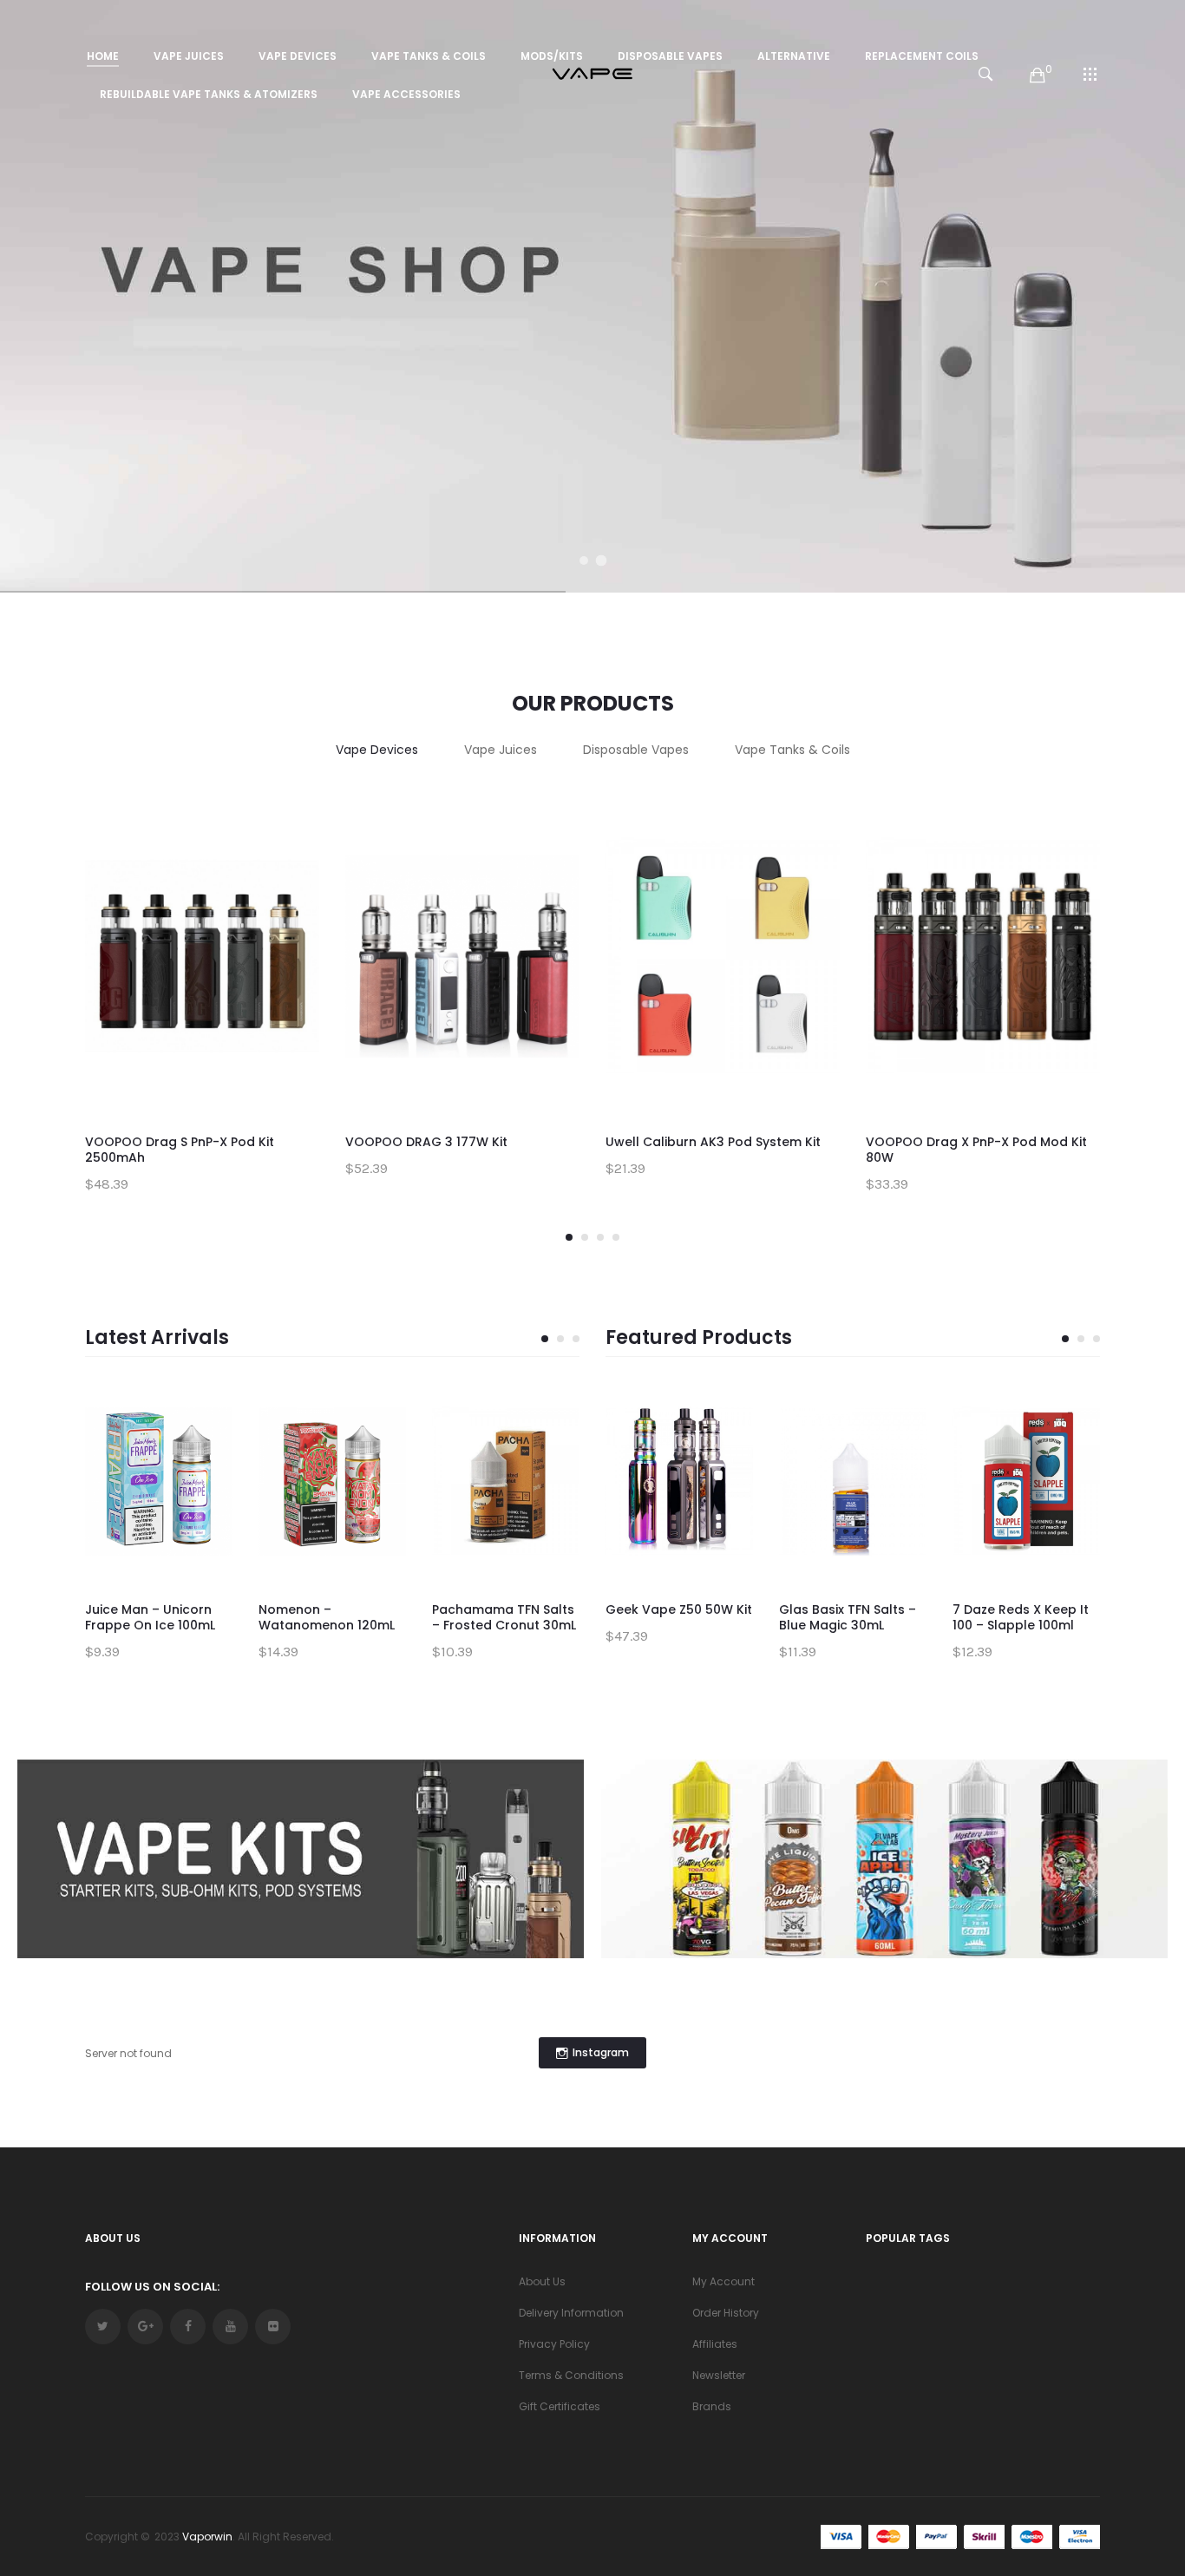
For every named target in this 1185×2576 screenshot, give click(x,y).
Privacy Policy (554, 2344)
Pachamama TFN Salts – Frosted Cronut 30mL (504, 1617)
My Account (723, 2281)
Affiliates (715, 2344)
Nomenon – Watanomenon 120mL (327, 1617)
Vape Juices (501, 750)
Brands (712, 2406)
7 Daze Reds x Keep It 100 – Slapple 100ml (1021, 1617)
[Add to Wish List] (293, 835)
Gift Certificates (560, 2406)
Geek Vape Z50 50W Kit (679, 1609)
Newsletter (719, 2375)
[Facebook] (188, 2327)
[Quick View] (293, 913)
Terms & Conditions (571, 2375)
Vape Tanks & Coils (792, 750)
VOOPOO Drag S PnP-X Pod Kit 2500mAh (180, 1150)
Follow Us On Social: (152, 2287)
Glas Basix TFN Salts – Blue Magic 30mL (848, 1617)
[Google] (145, 2327)
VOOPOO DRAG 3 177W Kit (426, 1142)
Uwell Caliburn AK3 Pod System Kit (713, 1142)
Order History (726, 2313)
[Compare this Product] (293, 874)
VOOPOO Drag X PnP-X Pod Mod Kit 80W (976, 1150)
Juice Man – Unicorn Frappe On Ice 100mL (150, 1617)
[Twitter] (103, 2327)
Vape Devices (377, 750)
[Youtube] (230, 2327)
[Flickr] (273, 2327)
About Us (542, 2281)
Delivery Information (571, 2313)
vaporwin (207, 2537)
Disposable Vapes (636, 750)
